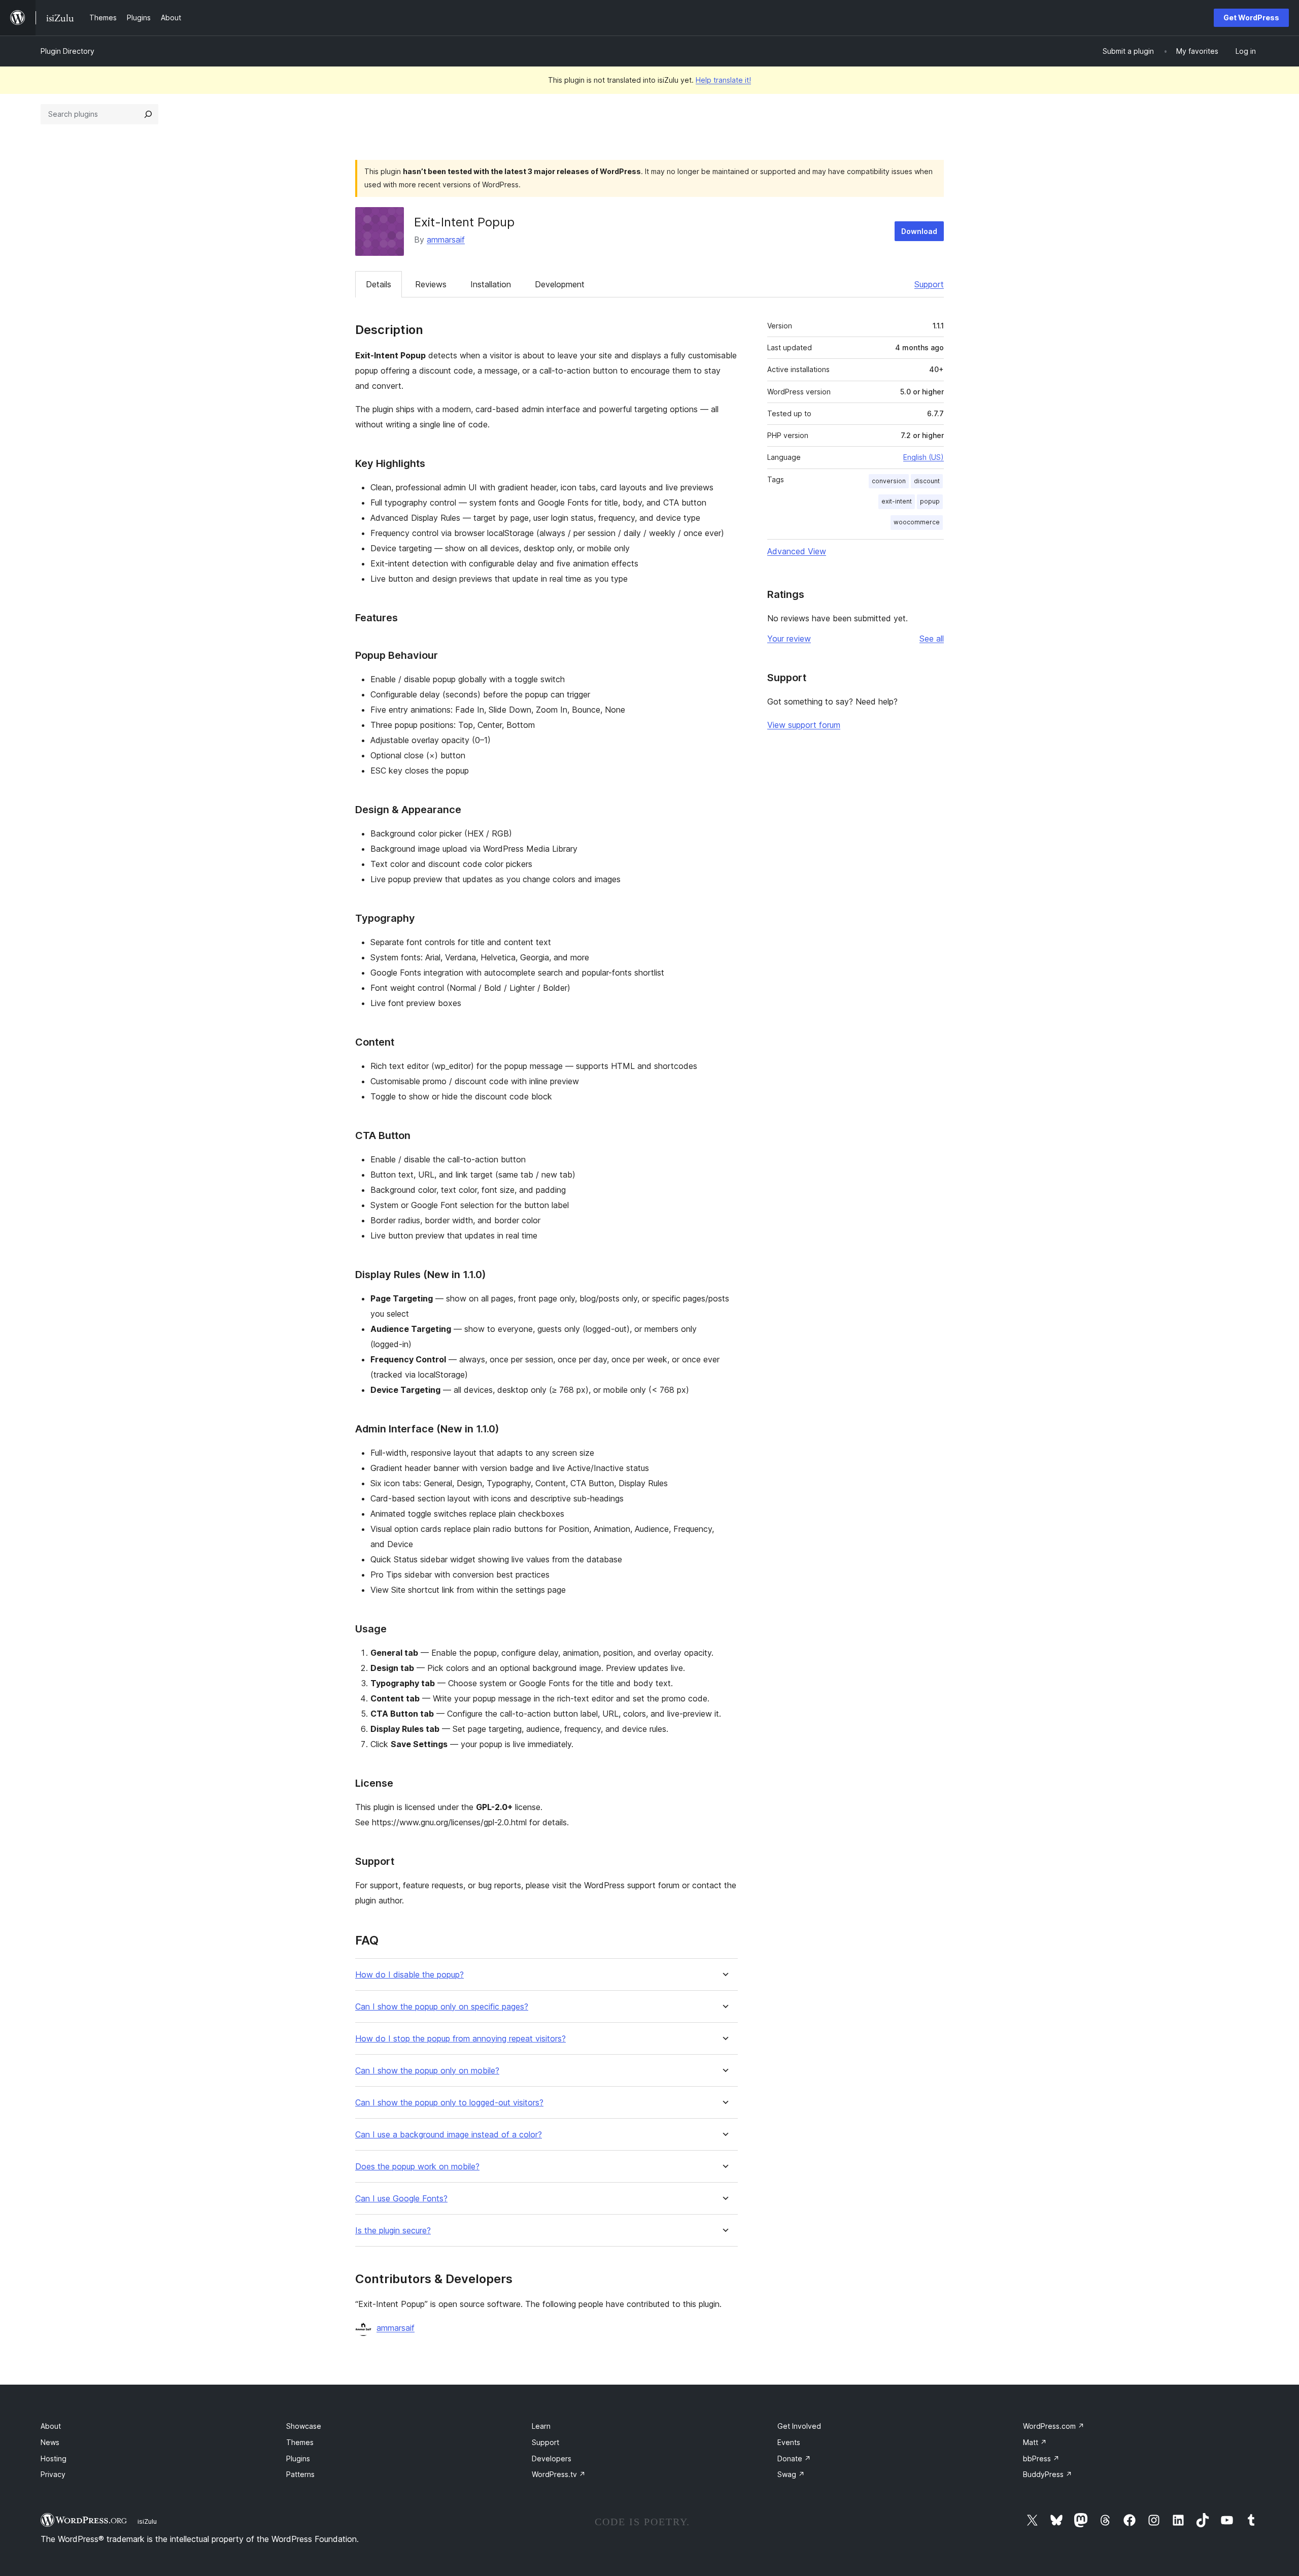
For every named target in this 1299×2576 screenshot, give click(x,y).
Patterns (300, 2474)
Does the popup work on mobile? (417, 2167)
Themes (300, 2442)
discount (927, 481)
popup (930, 501)
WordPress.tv (559, 2474)
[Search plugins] (148, 114)
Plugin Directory (67, 51)
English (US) (924, 457)
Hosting (54, 2458)
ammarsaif (446, 240)
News (50, 2442)
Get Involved (799, 2426)
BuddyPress (1048, 2474)
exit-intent (897, 501)
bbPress (1041, 2458)
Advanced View (797, 551)
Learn (541, 2426)
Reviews (431, 284)
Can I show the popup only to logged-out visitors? (449, 2103)
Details (379, 284)
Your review (789, 639)
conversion (889, 481)
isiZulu (147, 2521)
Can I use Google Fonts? (401, 2199)
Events (789, 2442)
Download (919, 231)
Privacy (53, 2474)
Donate (794, 2458)
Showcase (304, 2426)
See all (932, 639)
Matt (1035, 2442)
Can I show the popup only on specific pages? (442, 2007)
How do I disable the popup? (409, 1975)
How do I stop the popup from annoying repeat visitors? (460, 2039)
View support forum (804, 725)
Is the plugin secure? (393, 2231)
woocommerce (917, 522)
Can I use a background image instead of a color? (449, 2135)
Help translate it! (723, 80)
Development (560, 284)
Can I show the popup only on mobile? (427, 2071)
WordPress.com (1054, 2426)
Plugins (298, 2458)
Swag (791, 2474)
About (51, 2426)
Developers (552, 2458)
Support (929, 284)
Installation (491, 284)
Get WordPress (1251, 18)
